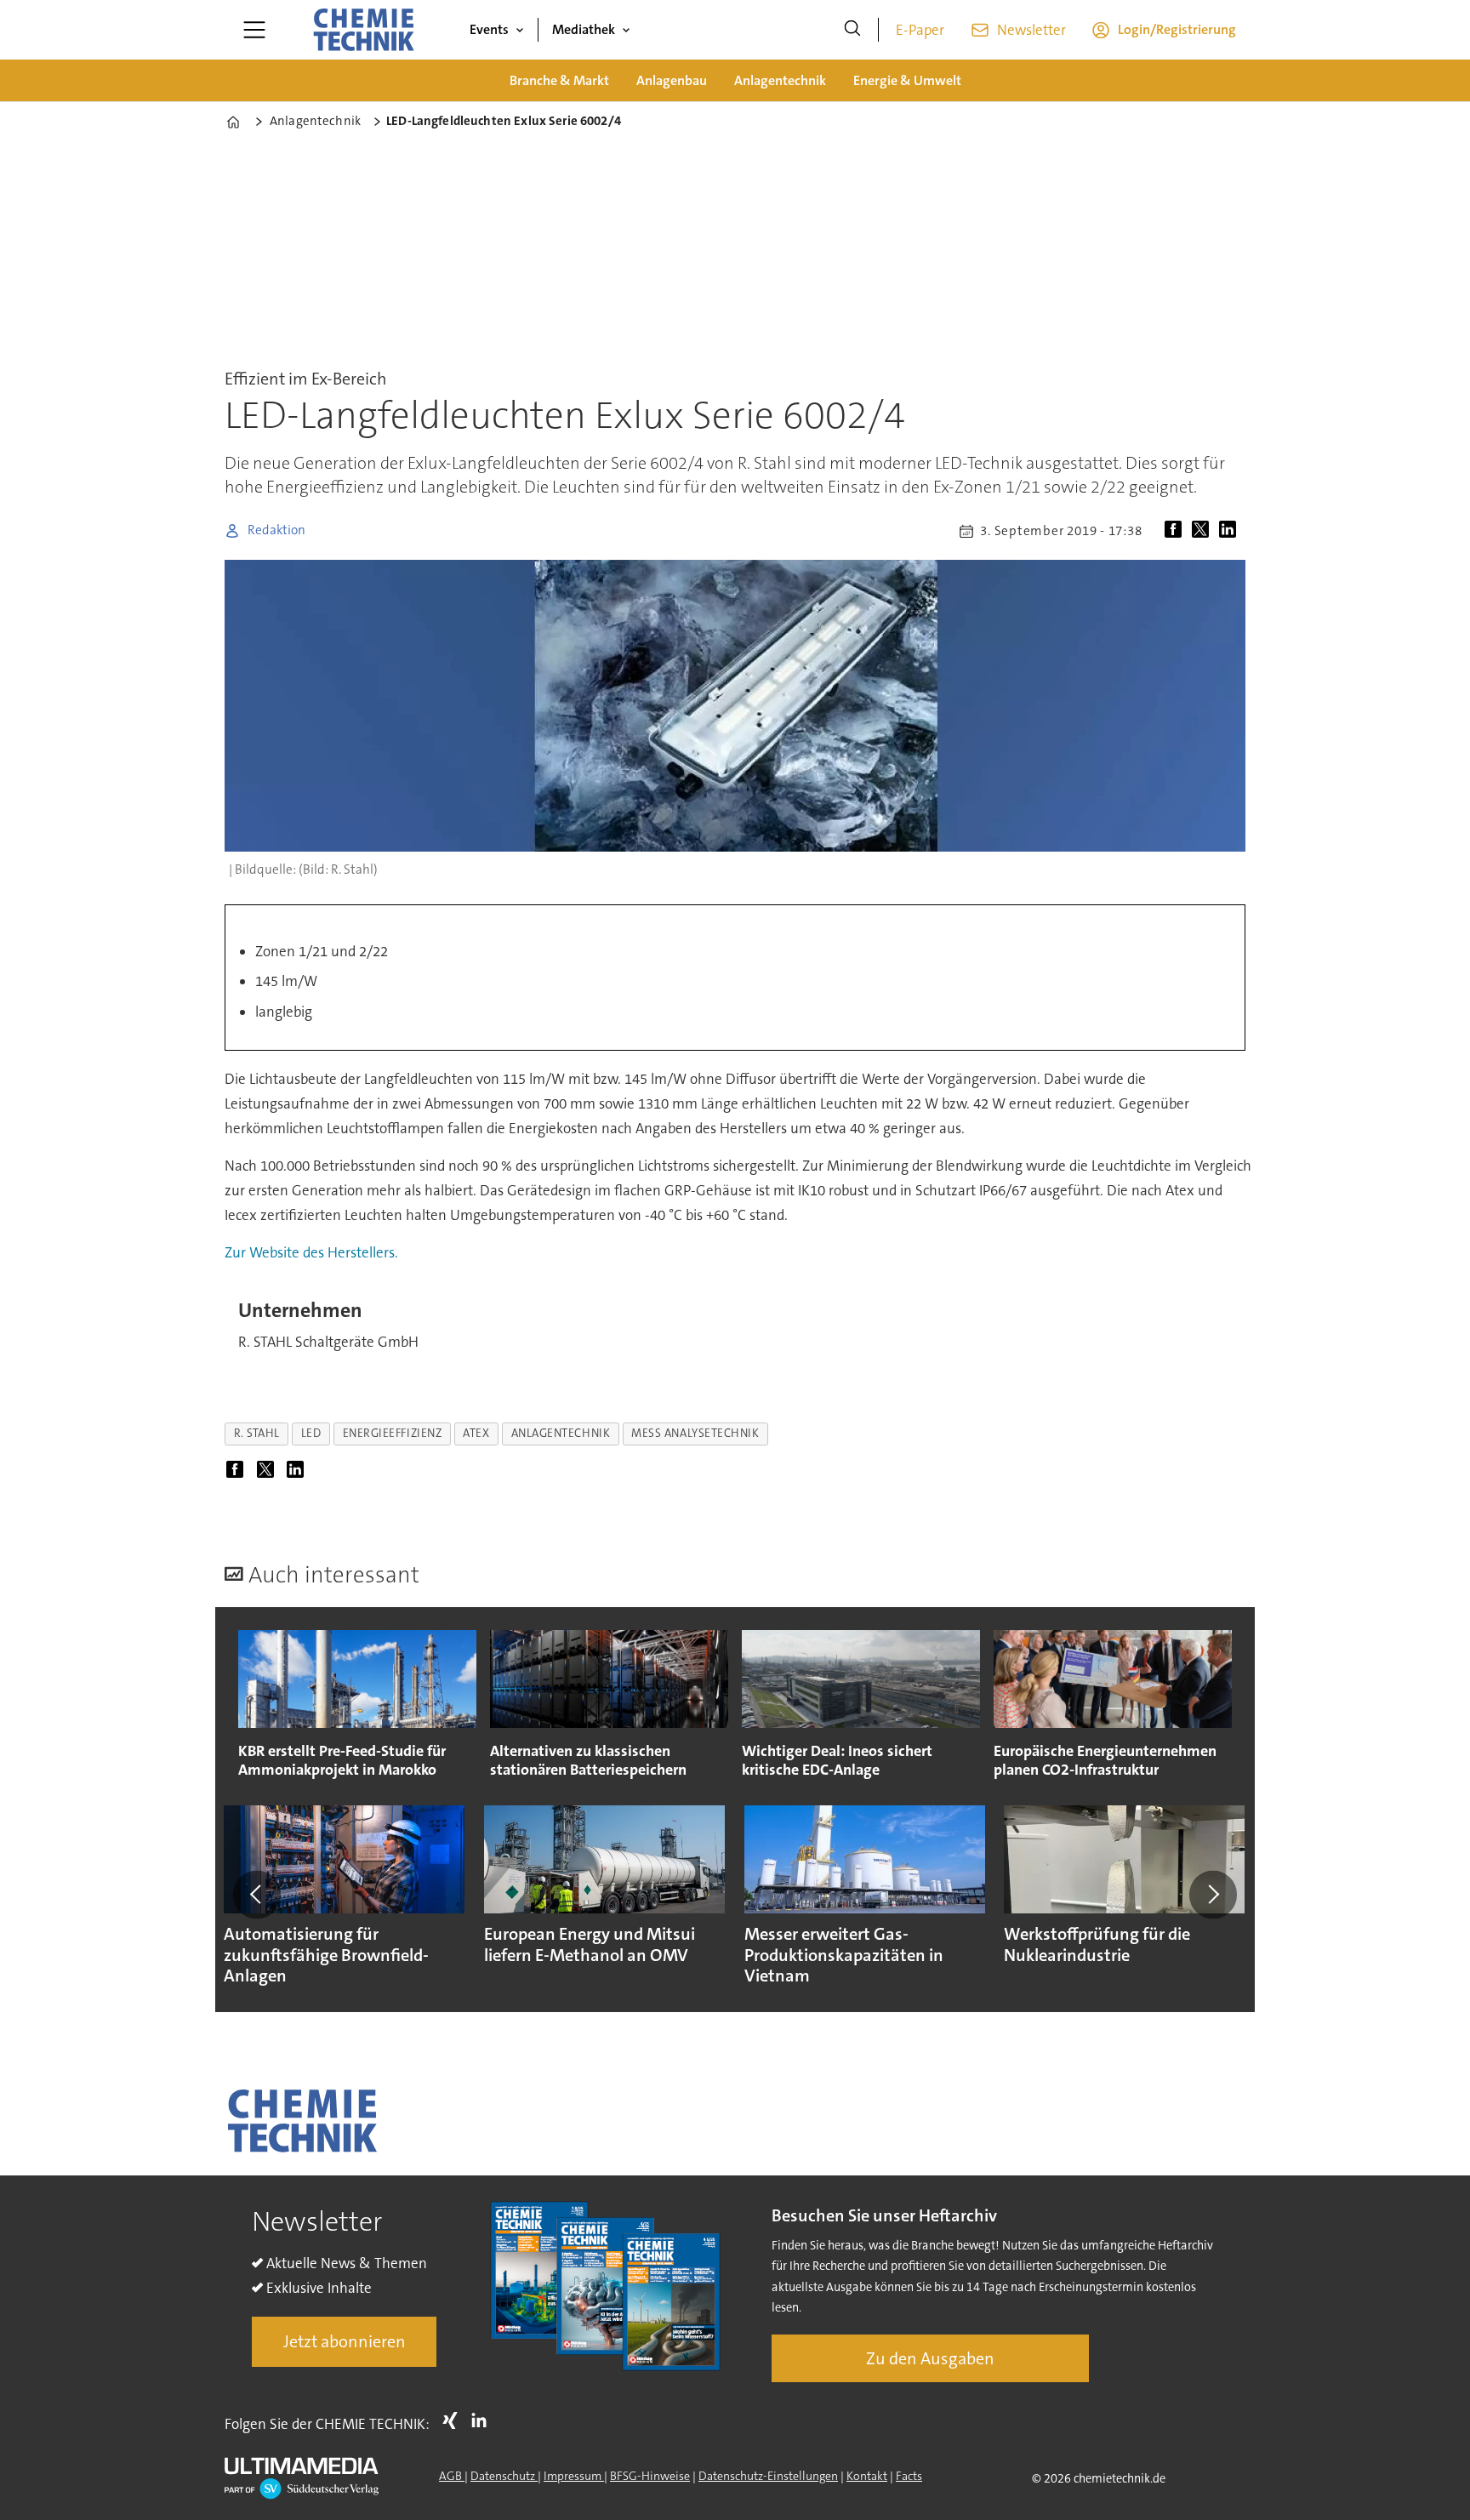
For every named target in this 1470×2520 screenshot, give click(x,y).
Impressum (574, 2476)
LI (483, 2420)
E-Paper (920, 30)
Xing (454, 2420)
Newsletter (1031, 30)
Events (489, 29)
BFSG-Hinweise (650, 2476)
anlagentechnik (561, 1433)
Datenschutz (504, 2476)
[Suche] (852, 30)
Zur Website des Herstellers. (311, 1252)
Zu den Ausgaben (930, 2358)
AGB (452, 2476)
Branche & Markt (559, 80)
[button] (257, 1895)
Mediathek (584, 29)
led (311, 1433)
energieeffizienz (393, 1433)
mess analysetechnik (695, 1433)
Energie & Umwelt (907, 80)
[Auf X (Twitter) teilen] (1204, 531)
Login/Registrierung (1177, 29)
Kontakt (867, 2476)
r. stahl (257, 1433)
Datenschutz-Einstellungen (768, 2476)
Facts (909, 2476)
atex (476, 1433)
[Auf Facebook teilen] (1177, 531)
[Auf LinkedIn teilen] (1231, 531)
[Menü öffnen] (254, 30)
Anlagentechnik (780, 80)
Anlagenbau (672, 80)
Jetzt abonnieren (345, 2341)
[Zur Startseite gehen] (363, 30)
